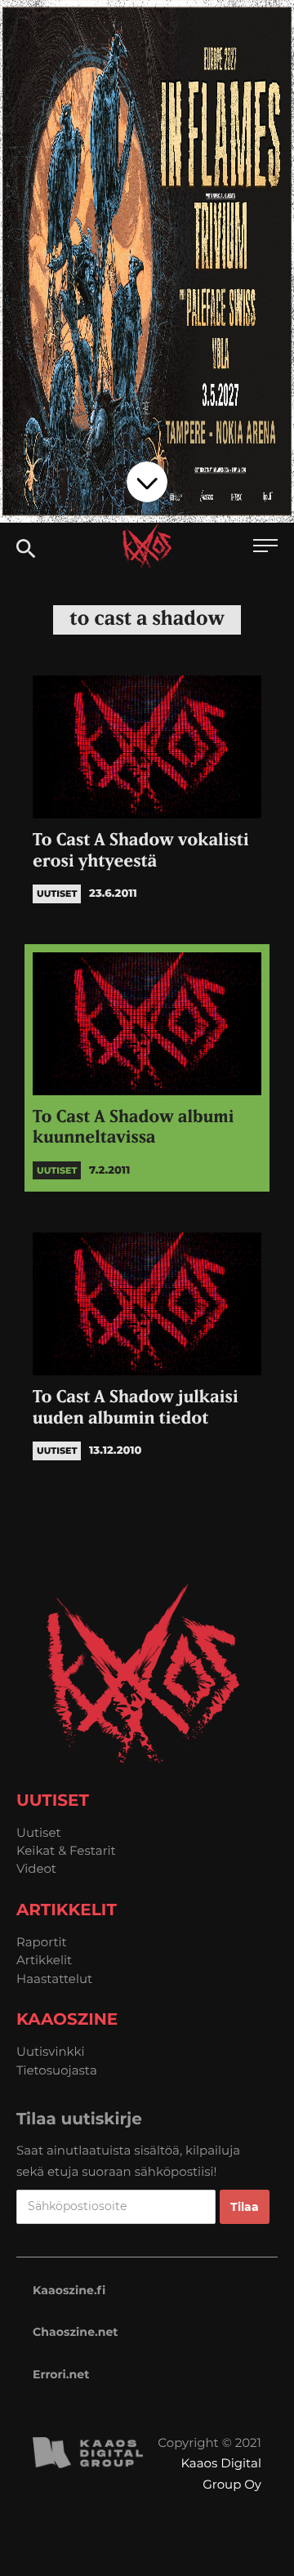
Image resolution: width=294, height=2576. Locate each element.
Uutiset (39, 1832)
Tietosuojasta (57, 2070)
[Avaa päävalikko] (265, 548)
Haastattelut (54, 1979)
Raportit (42, 1942)
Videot (36, 1868)
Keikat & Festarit (66, 1850)
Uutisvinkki (51, 2051)
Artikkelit (44, 1960)
